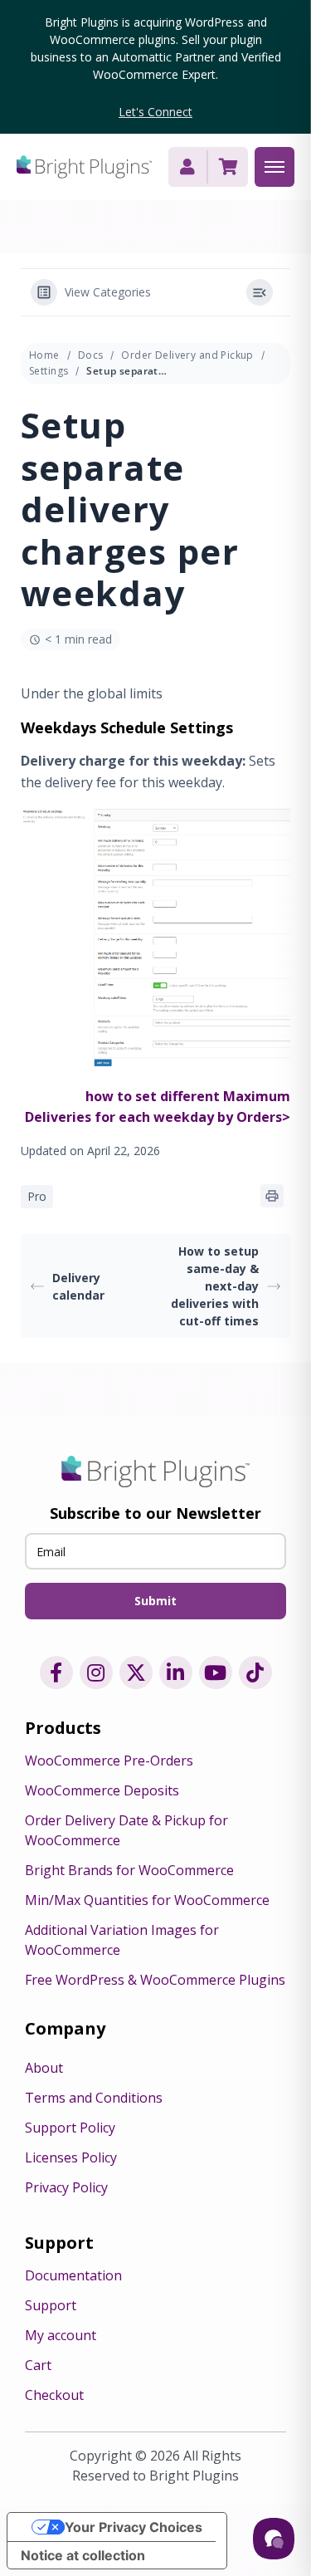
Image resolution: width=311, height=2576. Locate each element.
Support (51, 2305)
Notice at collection (83, 2555)
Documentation (73, 2275)
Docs (91, 355)
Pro (37, 1196)
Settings (49, 371)
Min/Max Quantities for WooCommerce (147, 1900)
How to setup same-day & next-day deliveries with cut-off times (215, 1286)
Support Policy (70, 2128)
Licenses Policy (71, 2157)
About (44, 2068)
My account (61, 2335)
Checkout (54, 2395)
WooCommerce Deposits (102, 1790)
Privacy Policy (66, 2187)
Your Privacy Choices (134, 2527)
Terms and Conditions (94, 2098)
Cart (38, 2365)
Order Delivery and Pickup (187, 355)
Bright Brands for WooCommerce (129, 1870)
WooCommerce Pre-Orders (109, 1761)
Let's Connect (155, 112)
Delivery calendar (78, 1286)
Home (44, 355)
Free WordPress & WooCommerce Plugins (155, 1980)
